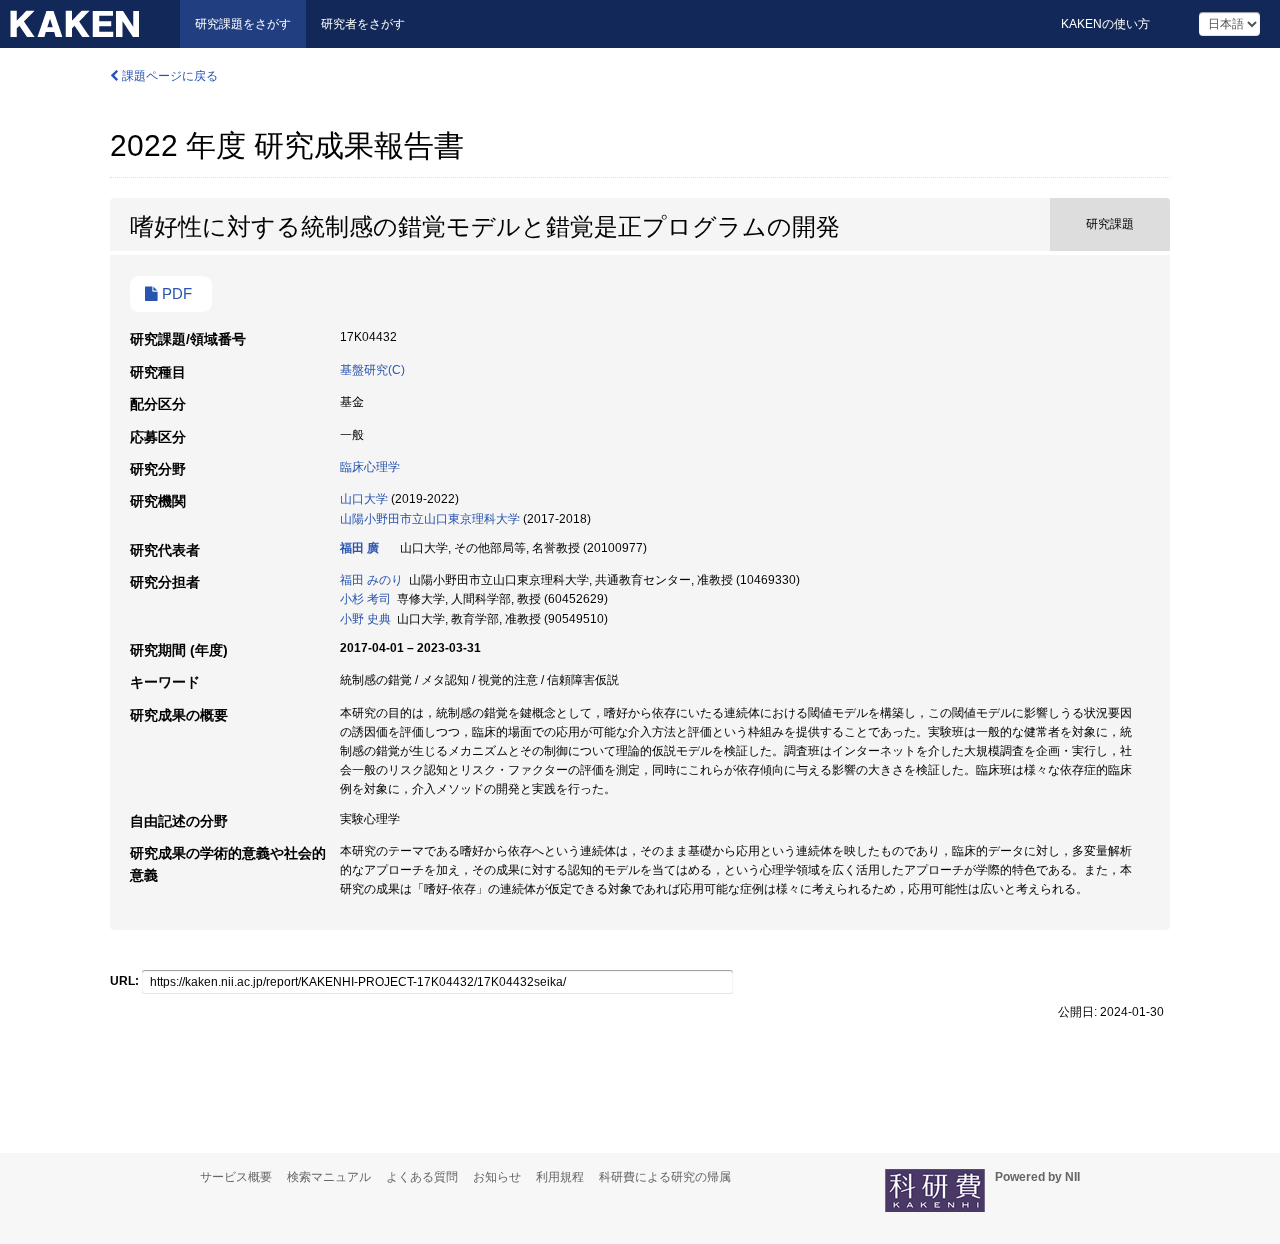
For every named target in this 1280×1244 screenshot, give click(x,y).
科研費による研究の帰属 (665, 1177)
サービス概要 (236, 1177)
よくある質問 (422, 1177)
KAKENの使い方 (1105, 24)
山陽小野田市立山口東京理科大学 (430, 519)
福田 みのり (371, 580)
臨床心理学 (370, 467)
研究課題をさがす (243, 24)
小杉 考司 (365, 599)
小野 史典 (365, 619)
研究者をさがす (363, 24)
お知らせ (497, 1177)
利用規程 (560, 1177)
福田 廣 (359, 548)
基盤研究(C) (372, 370)
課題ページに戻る (168, 76)
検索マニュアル (329, 1177)
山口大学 (364, 499)
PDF (175, 294)
